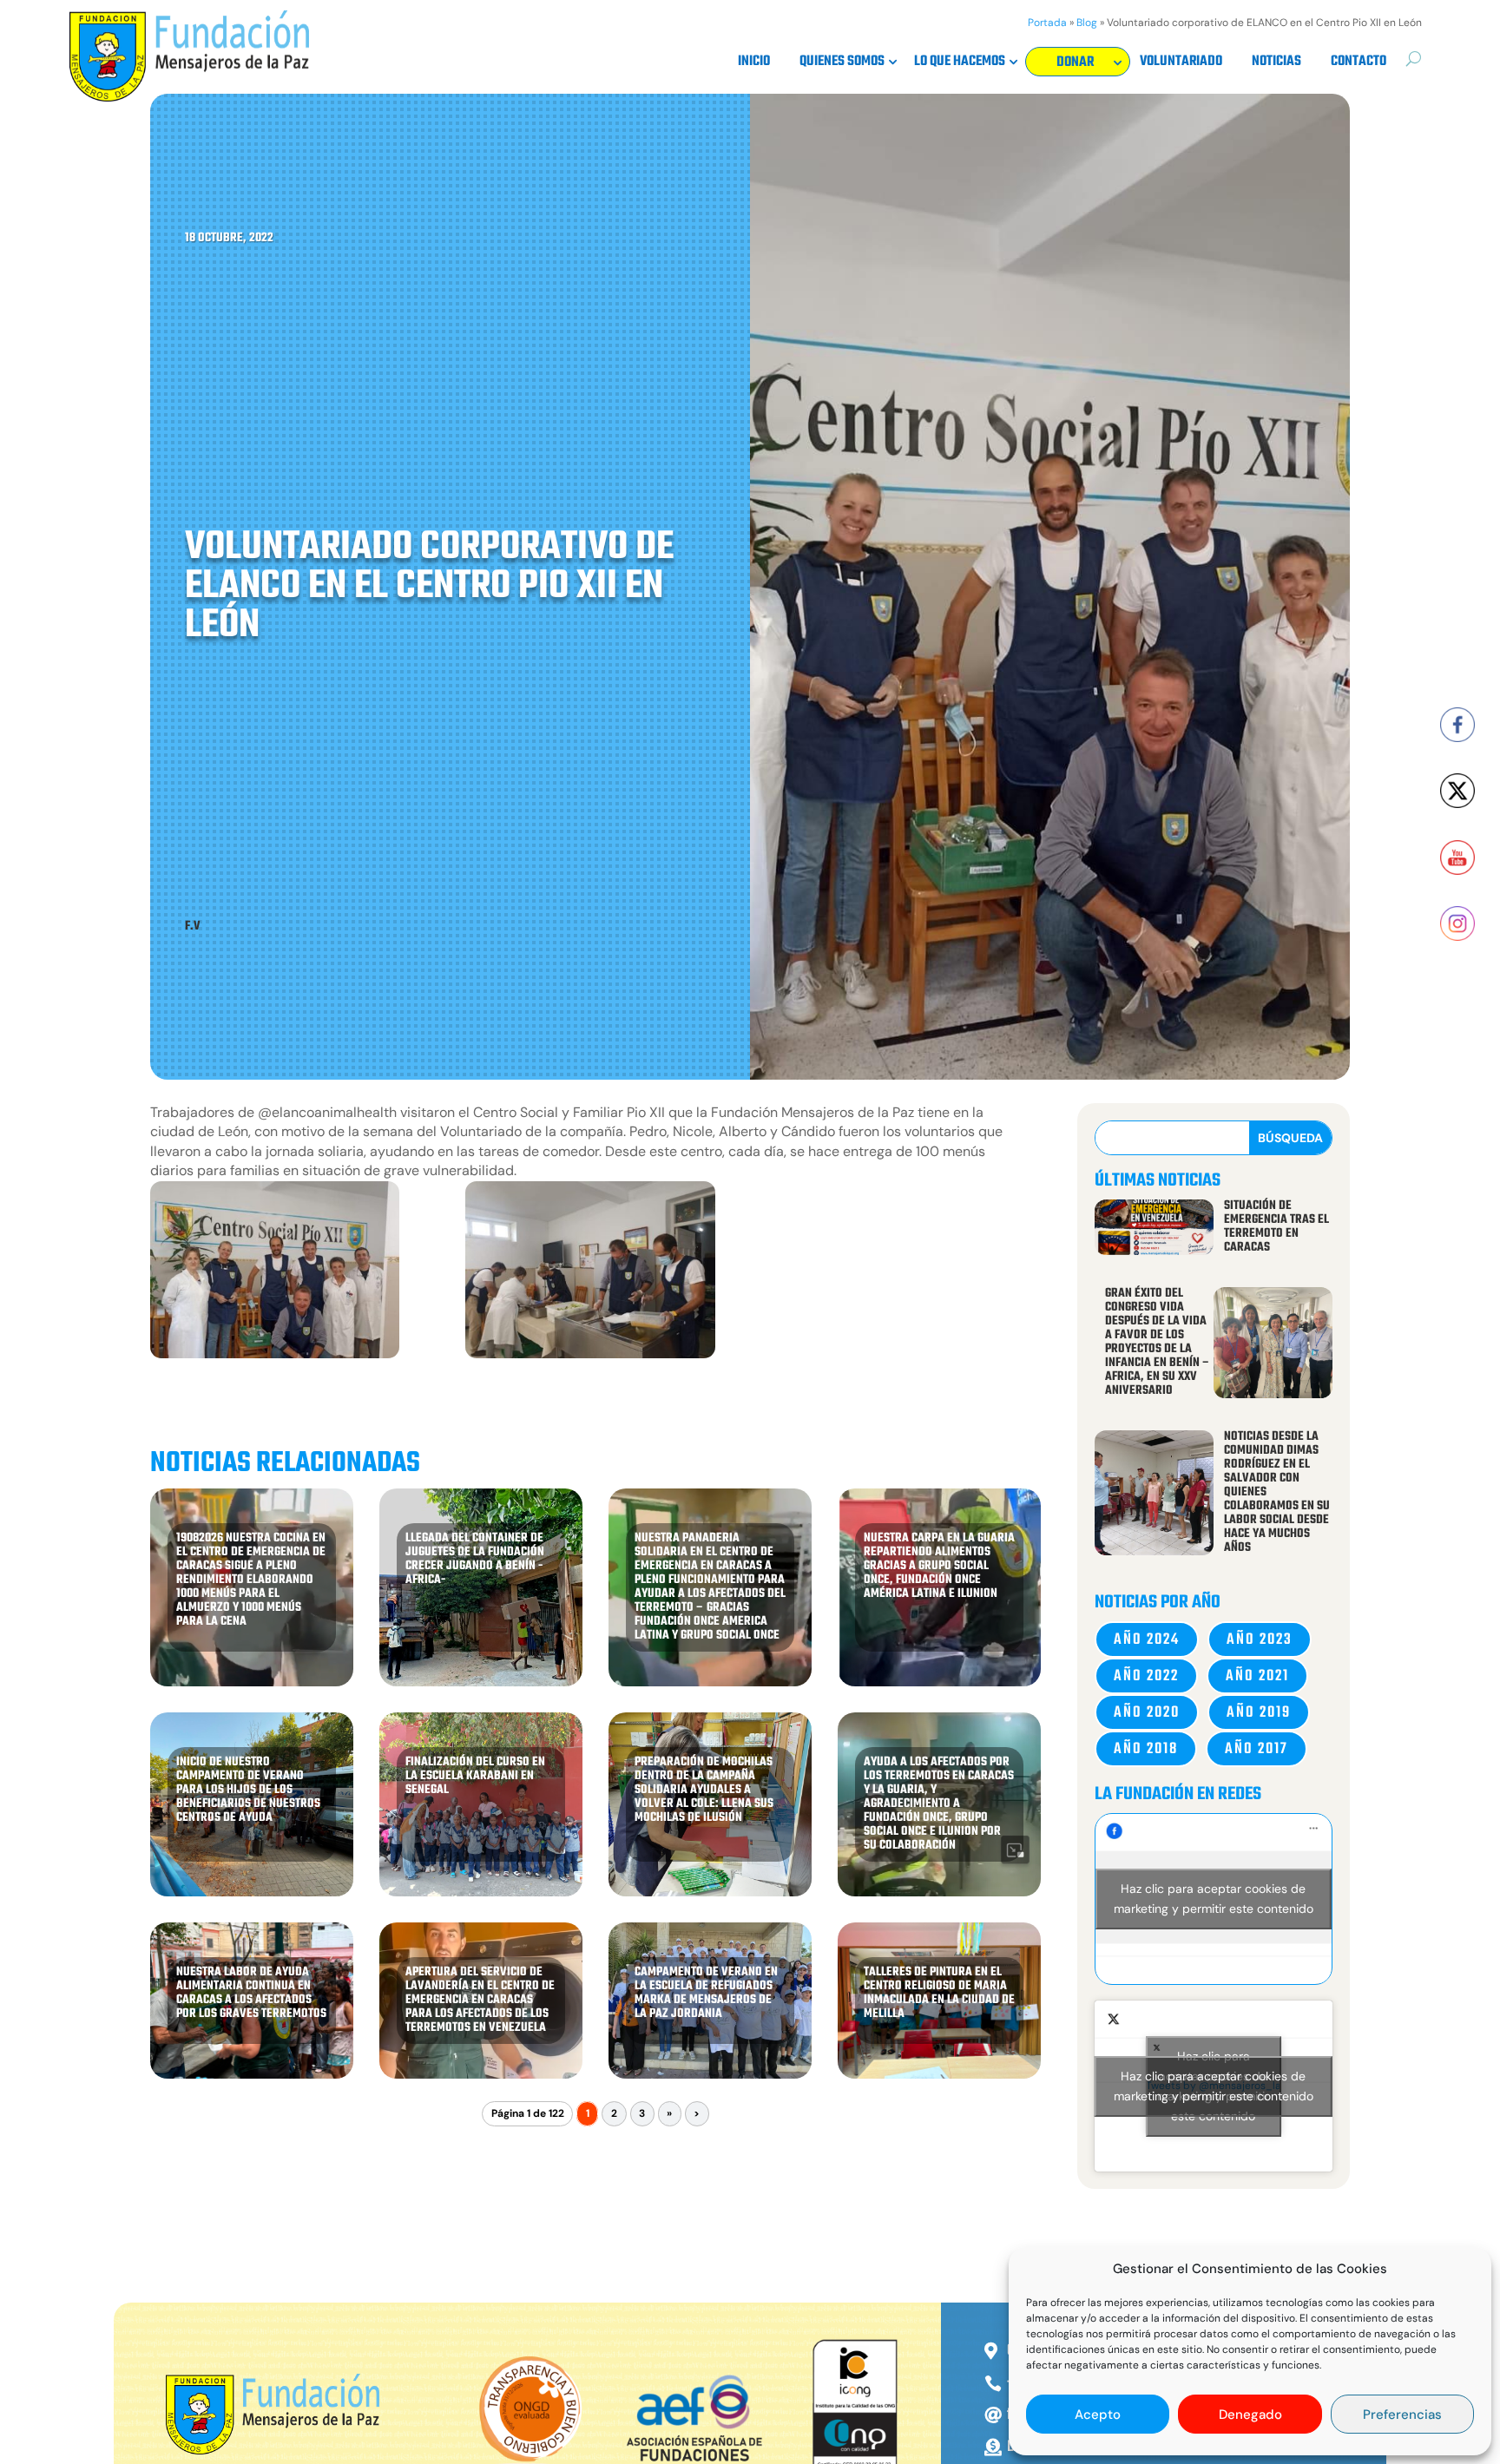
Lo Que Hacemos (960, 64)
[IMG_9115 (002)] (275, 1273)
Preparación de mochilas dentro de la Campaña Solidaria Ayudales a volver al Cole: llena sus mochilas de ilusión (704, 1790)
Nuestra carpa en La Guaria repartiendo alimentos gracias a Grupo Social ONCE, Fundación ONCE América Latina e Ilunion (939, 1566)
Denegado (1250, 2415)
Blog (1087, 23)
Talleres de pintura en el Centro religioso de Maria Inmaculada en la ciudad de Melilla (939, 1993)
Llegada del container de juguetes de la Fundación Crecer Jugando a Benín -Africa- (475, 1559)
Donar (1072, 65)
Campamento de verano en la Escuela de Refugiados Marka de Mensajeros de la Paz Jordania (706, 1993)
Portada (1047, 23)
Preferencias (1402, 2415)
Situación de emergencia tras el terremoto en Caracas (1276, 1227)
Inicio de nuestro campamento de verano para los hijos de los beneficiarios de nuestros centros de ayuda (248, 1790)
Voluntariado (1181, 64)
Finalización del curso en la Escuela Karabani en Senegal (475, 1776)
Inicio (754, 64)
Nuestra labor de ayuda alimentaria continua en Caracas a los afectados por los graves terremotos (251, 1993)
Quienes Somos (842, 64)
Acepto (1098, 2415)
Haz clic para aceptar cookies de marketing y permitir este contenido (1214, 1899)
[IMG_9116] (590, 1273)
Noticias (1276, 64)
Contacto (1359, 64)
